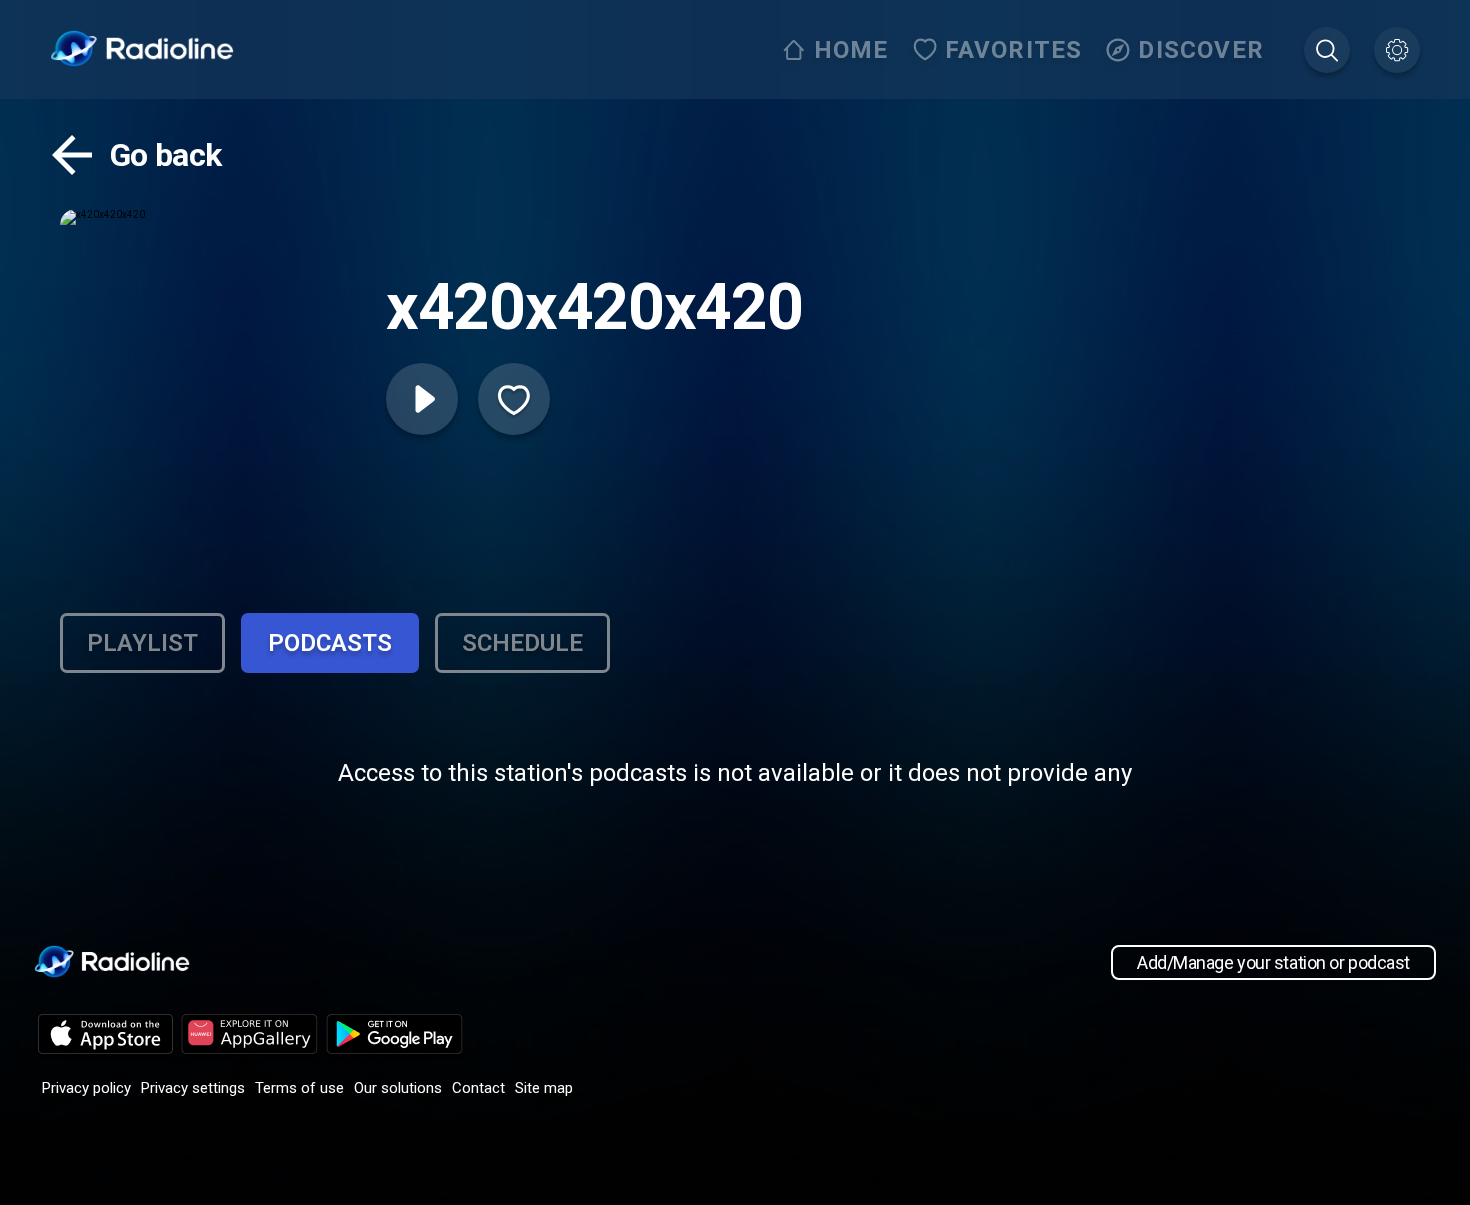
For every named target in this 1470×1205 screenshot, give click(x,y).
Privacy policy (86, 1088)
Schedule (522, 643)
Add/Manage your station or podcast (1273, 962)
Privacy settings (193, 1088)
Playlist (142, 643)
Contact (478, 1088)
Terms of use (299, 1088)
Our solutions (398, 1088)
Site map (544, 1088)
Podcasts (330, 643)
